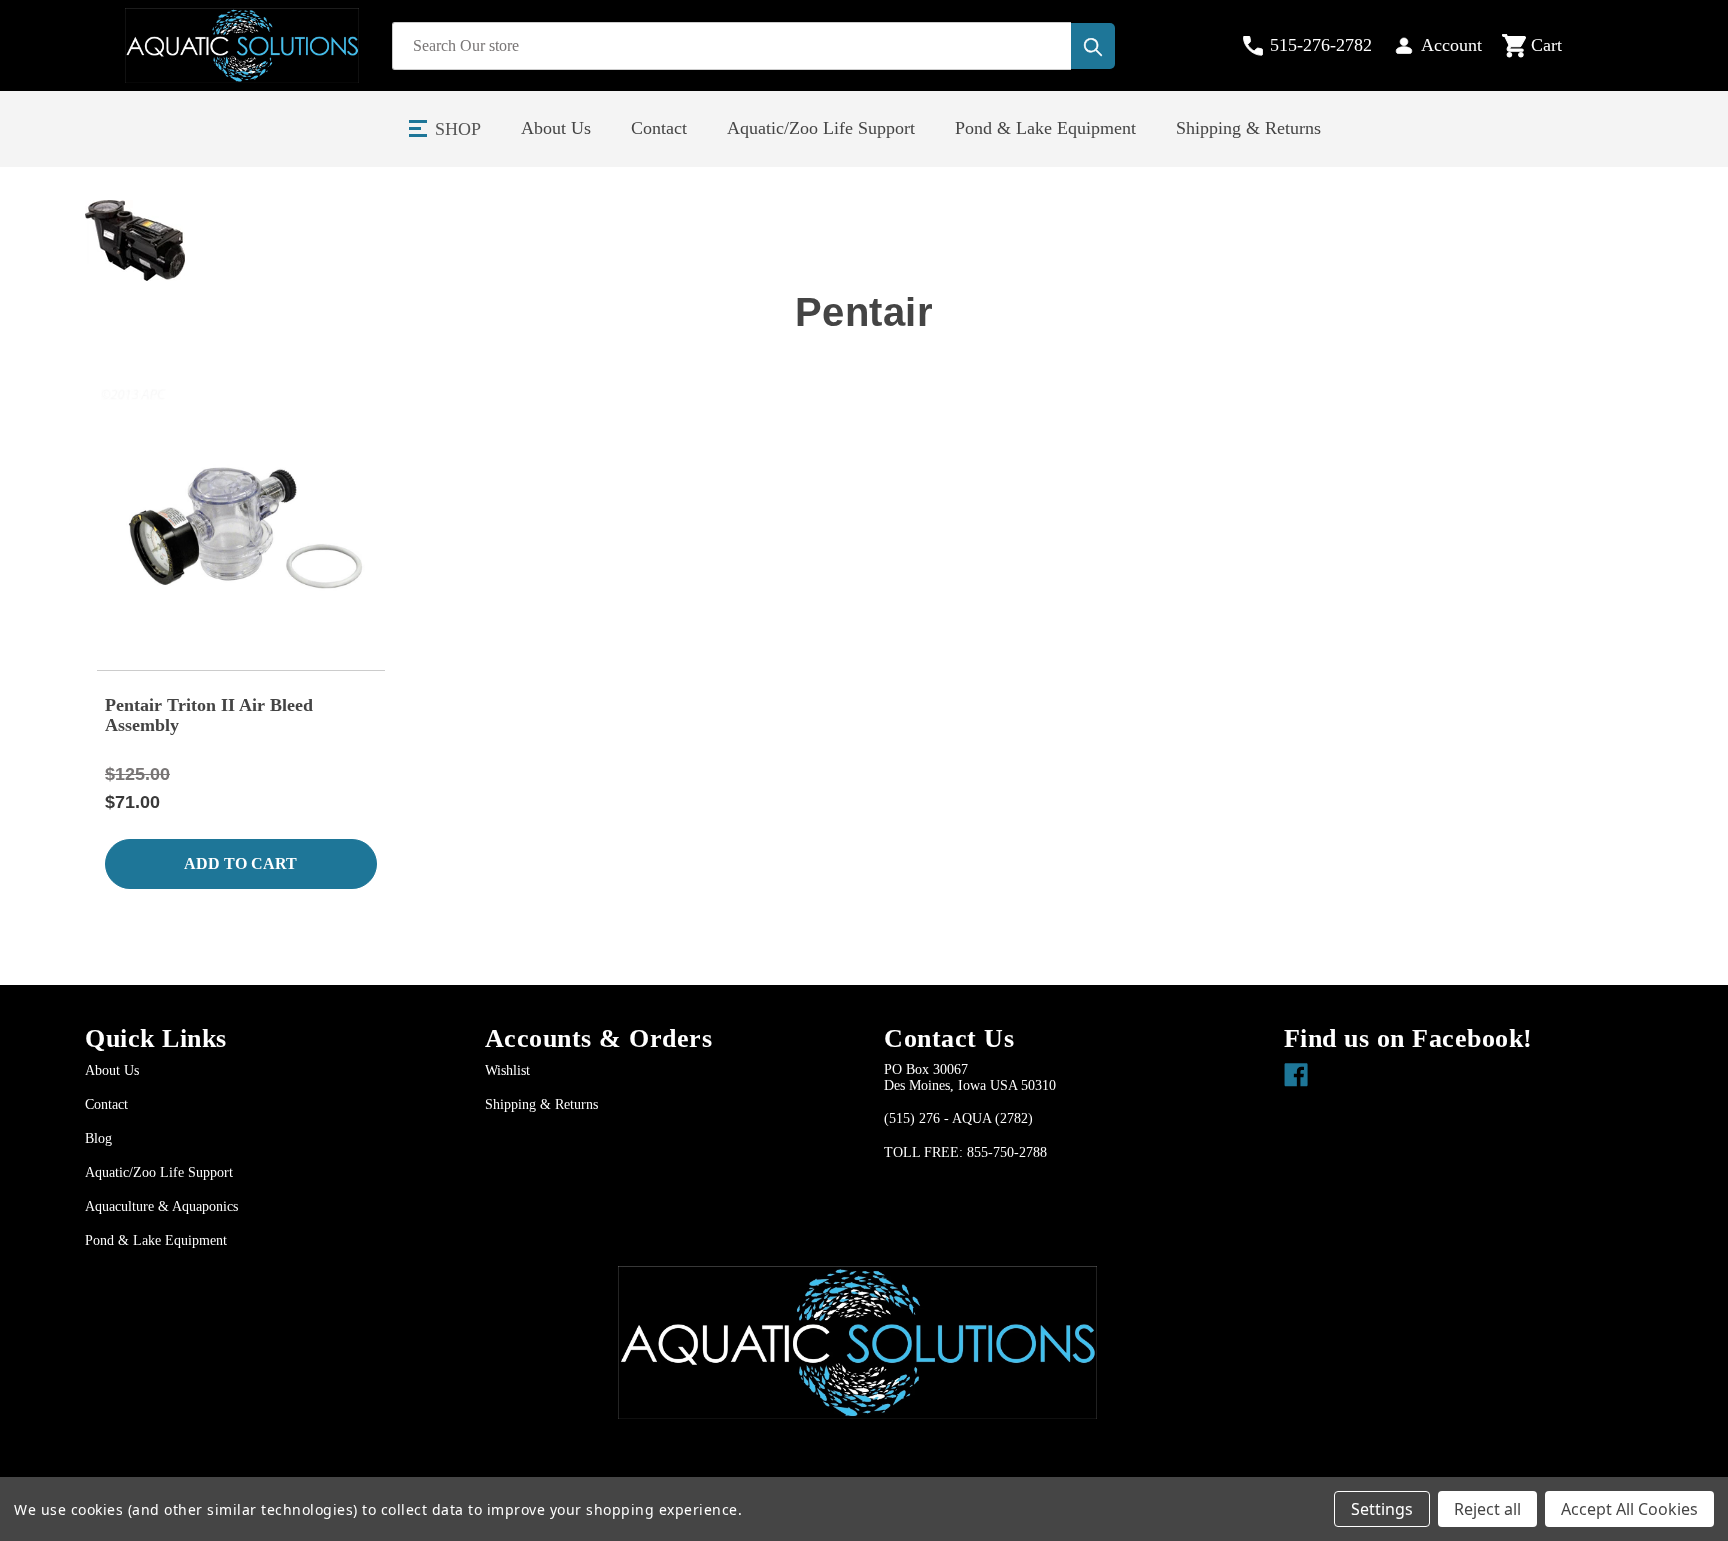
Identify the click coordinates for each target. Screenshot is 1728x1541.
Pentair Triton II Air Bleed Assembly (209, 715)
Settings (1382, 1509)
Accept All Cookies (1629, 1509)
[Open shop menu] (419, 129)
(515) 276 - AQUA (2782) (958, 1118)
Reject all (1487, 1509)
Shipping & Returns (1248, 128)
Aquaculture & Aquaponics (161, 1206)
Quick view (241, 526)
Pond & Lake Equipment (1045, 128)
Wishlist (507, 1070)
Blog (98, 1138)
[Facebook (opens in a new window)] (1292, 1070)
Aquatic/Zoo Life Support (821, 128)
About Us (556, 128)
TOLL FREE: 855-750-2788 (965, 1152)
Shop (458, 129)
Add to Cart (240, 863)
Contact (659, 128)
